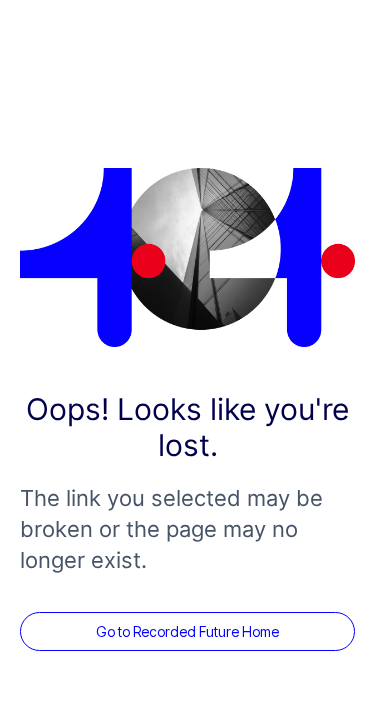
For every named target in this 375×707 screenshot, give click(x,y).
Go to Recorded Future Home (187, 631)
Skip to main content (62, 10)
